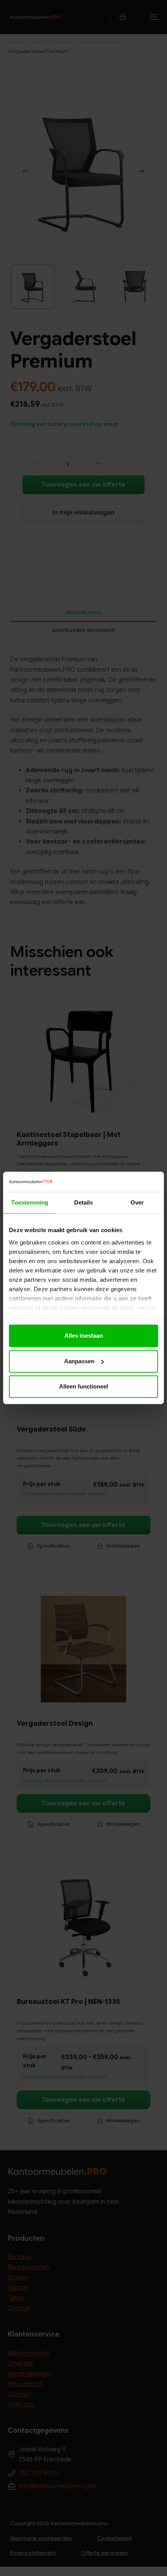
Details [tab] (84, 1203)
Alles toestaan (84, 1336)
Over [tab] (137, 1203)
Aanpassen (79, 1361)
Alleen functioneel (83, 1387)
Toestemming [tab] (30, 1203)
